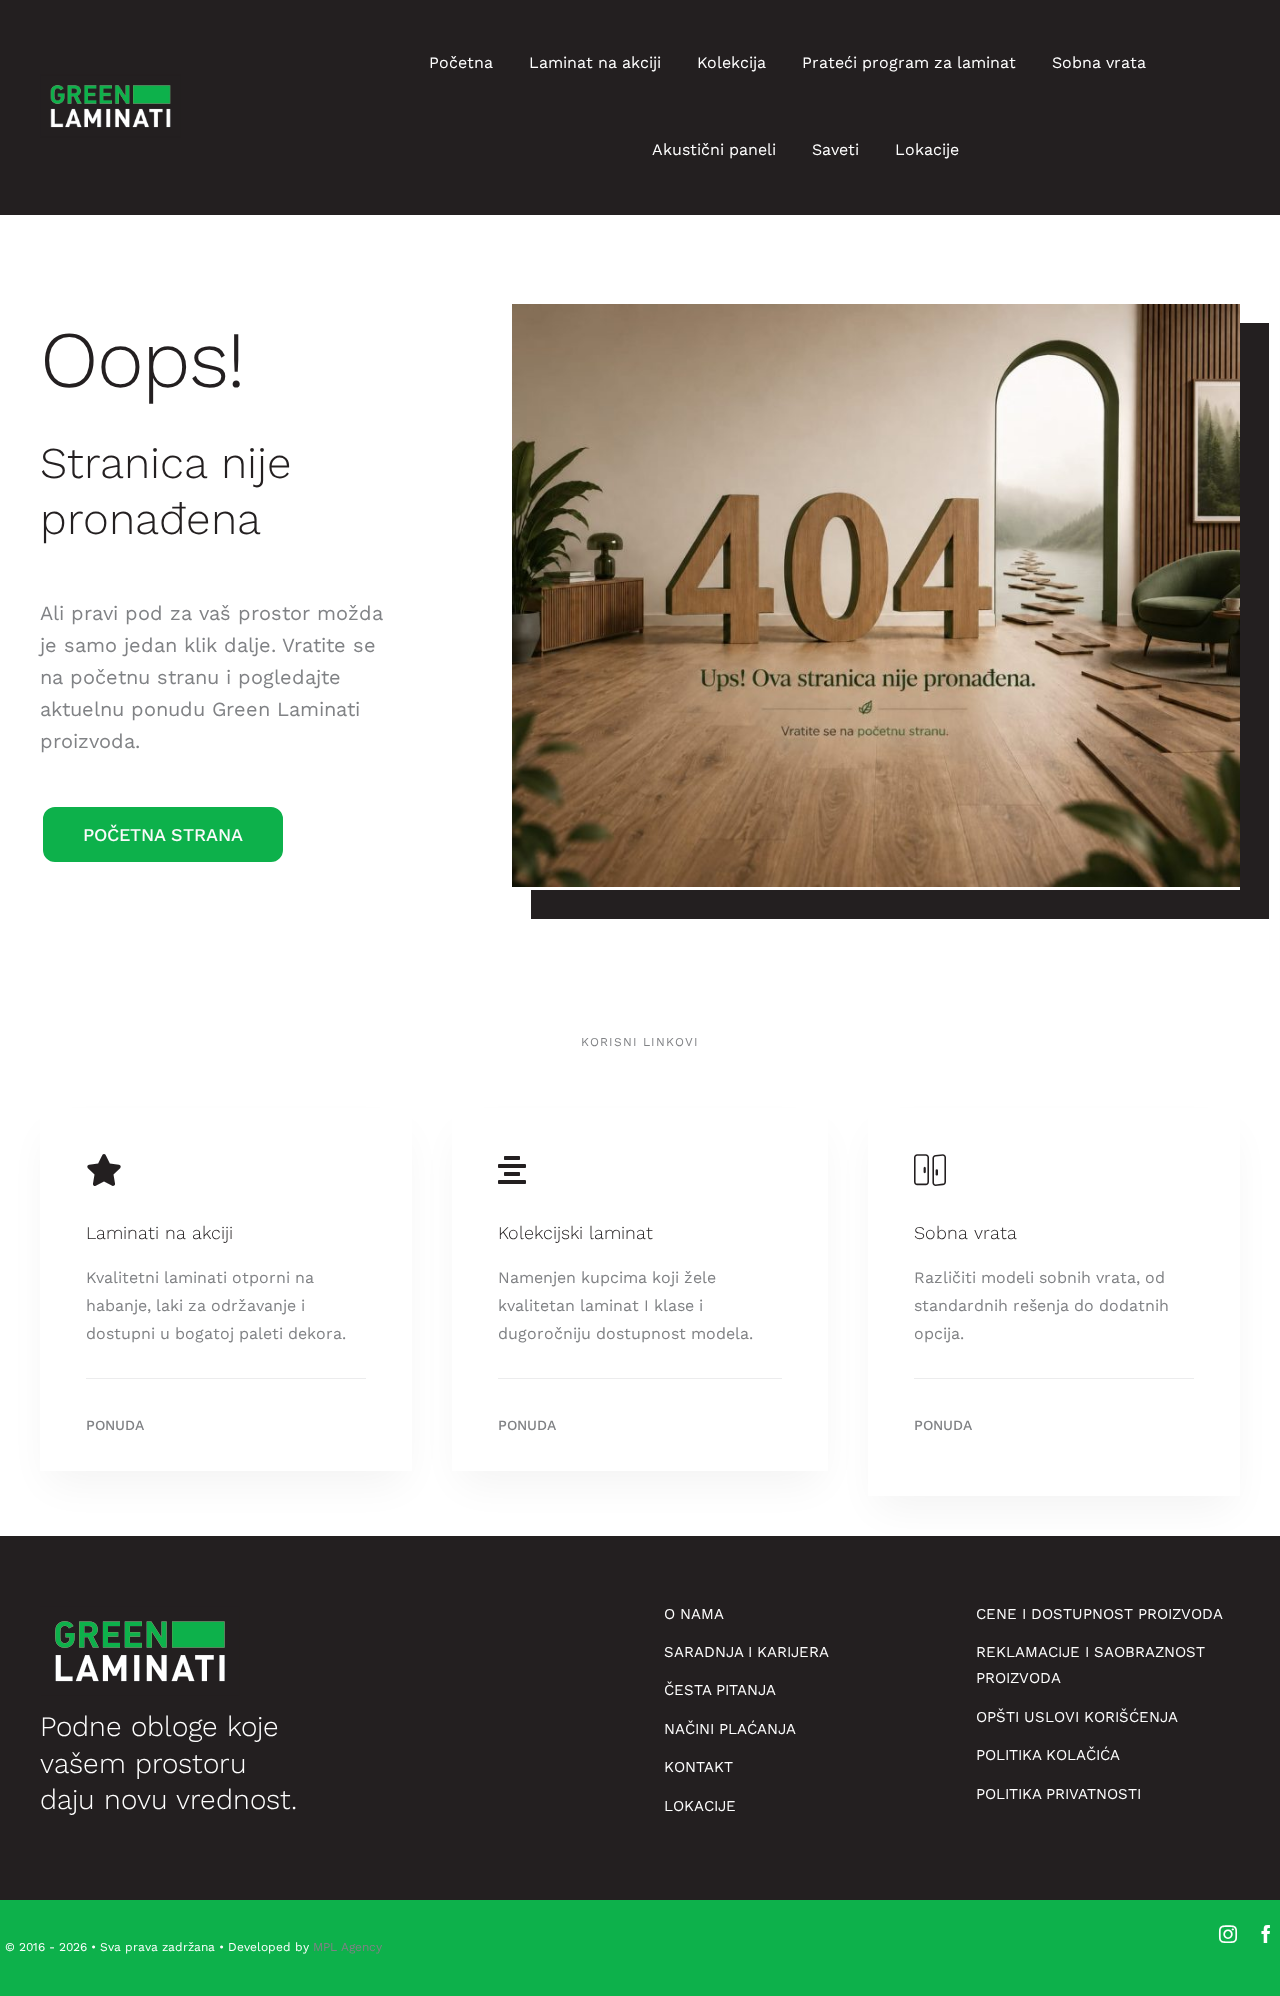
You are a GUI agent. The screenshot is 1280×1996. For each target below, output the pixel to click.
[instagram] (1228, 1934)
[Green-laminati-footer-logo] (110, 78)
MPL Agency (347, 1947)
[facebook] (1266, 1934)
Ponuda (115, 1425)
